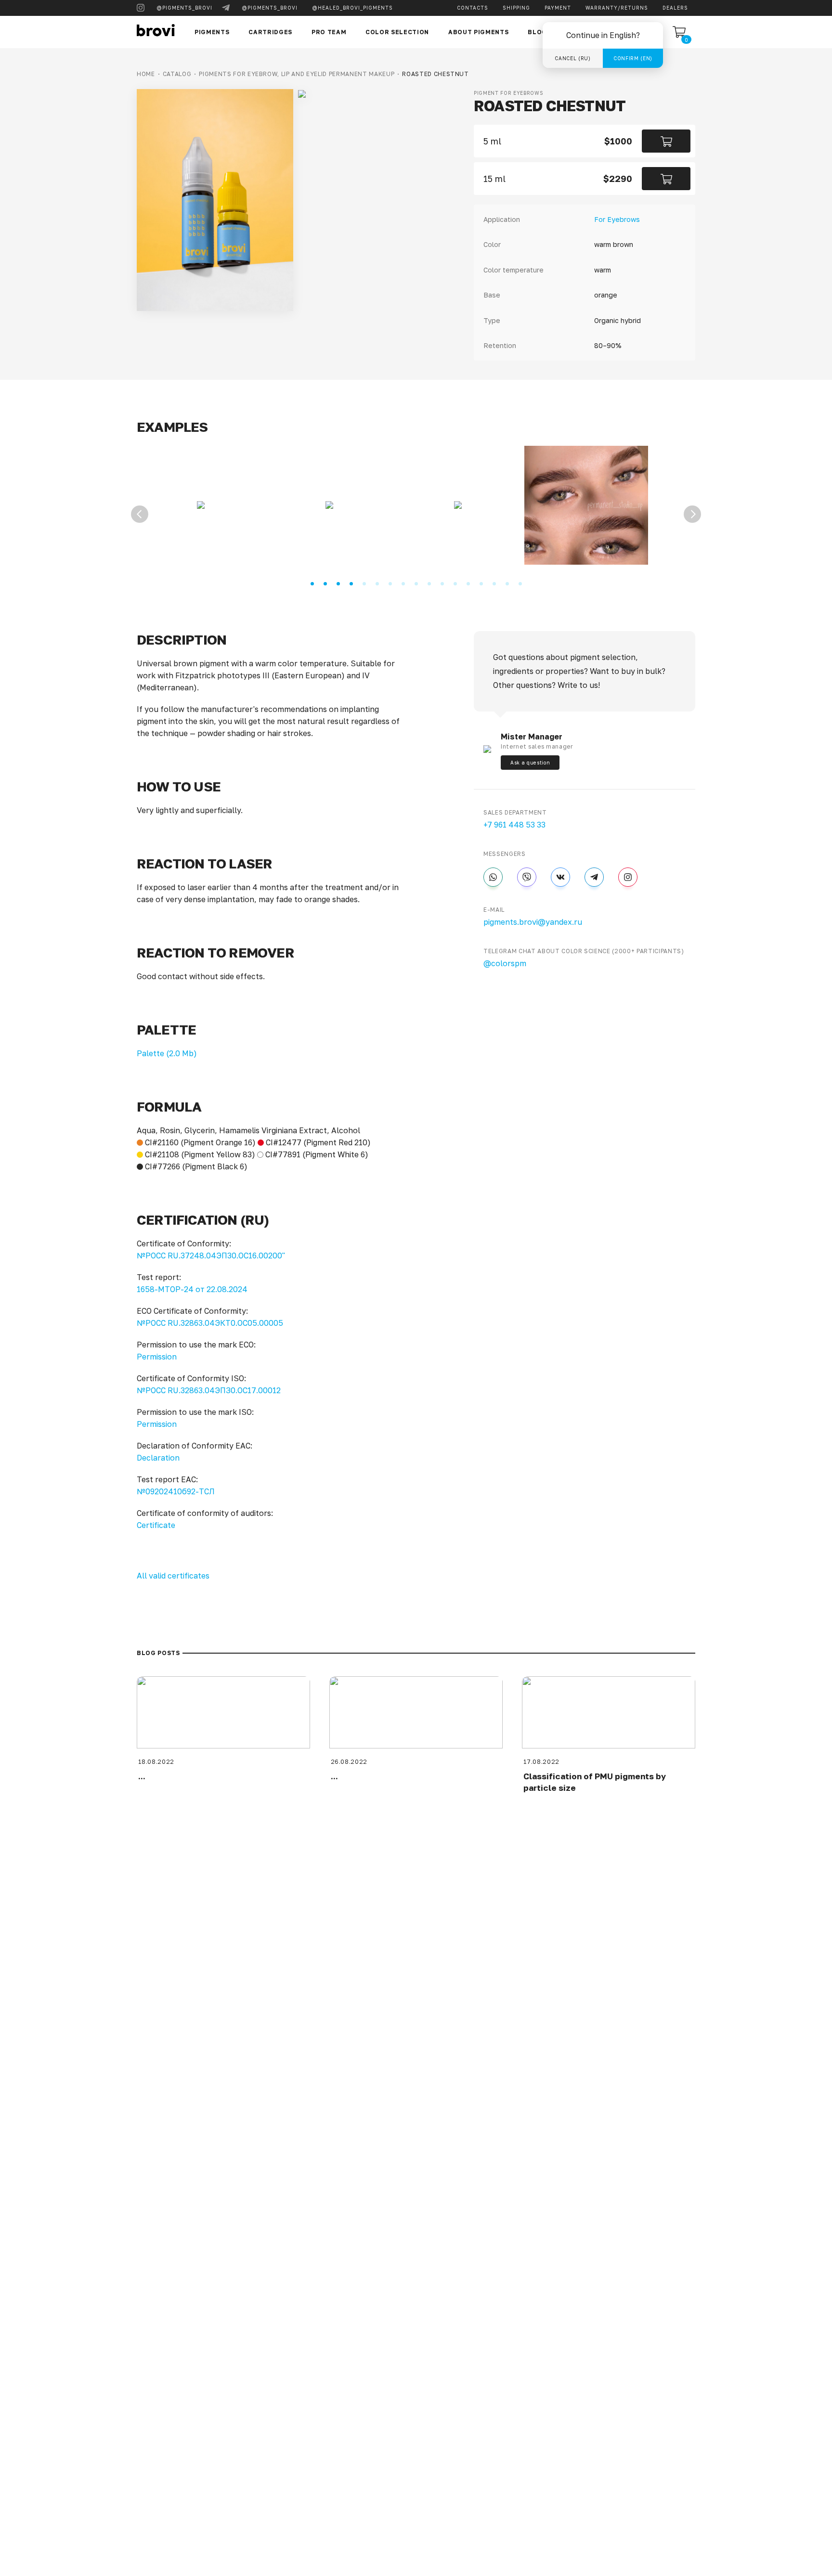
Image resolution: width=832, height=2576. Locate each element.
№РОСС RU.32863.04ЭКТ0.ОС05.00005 (210, 1323)
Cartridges (270, 32)
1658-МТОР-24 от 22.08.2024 (192, 1289)
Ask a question (530, 763)
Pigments (212, 32)
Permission (157, 1357)
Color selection (397, 32)
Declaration (158, 1458)
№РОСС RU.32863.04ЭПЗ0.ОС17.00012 (209, 1390)
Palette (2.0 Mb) (167, 1053)
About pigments (478, 32)
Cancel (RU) (572, 58)
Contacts (473, 8)
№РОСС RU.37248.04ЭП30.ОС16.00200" (211, 1256)
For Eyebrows (617, 219)
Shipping (516, 8)
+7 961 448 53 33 (514, 825)
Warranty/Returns (617, 8)
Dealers (675, 8)
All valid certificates (173, 1576)
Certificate (156, 1525)
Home (146, 74)
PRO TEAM (329, 32)
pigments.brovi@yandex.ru (533, 922)
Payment (558, 8)
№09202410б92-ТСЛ (176, 1491)
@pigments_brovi (184, 8)
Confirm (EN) (633, 58)
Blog (537, 32)
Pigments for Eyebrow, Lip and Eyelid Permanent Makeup (297, 74)
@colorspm (505, 963)
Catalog (177, 74)
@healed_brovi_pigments (352, 8)
